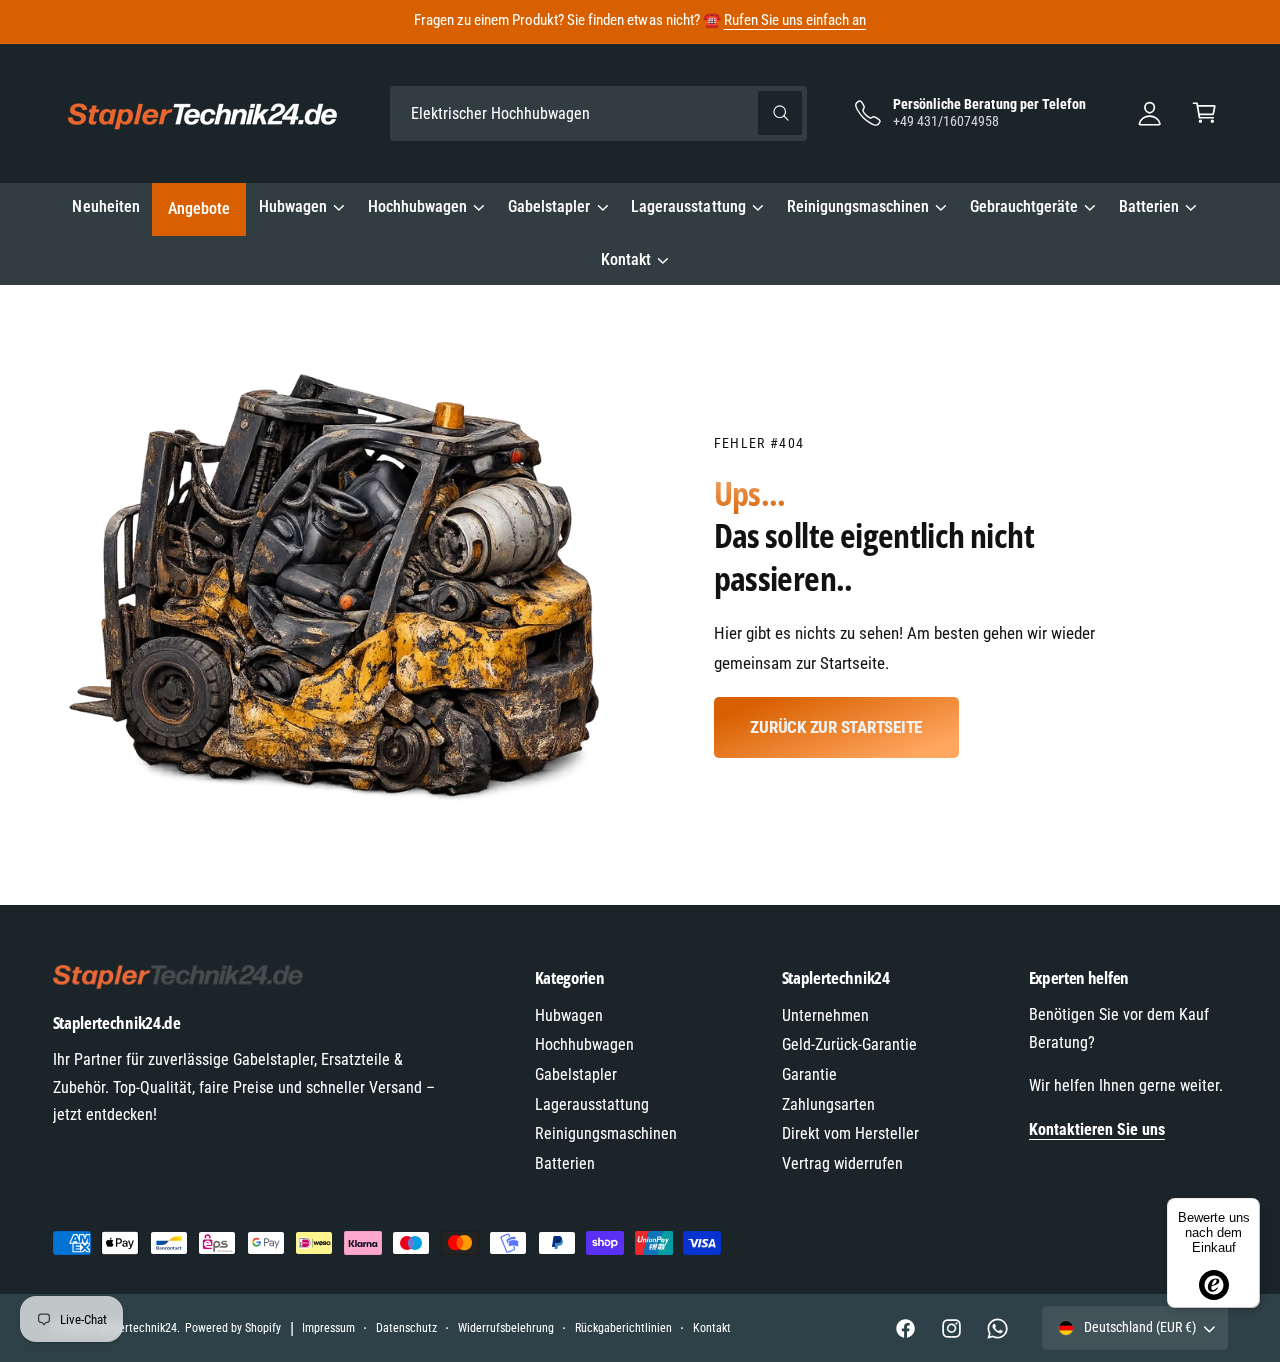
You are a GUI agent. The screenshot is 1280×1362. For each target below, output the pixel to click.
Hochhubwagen (417, 206)
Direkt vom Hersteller (850, 1133)
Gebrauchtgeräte (1024, 206)
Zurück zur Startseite (836, 727)
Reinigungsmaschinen (858, 206)
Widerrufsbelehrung (506, 1328)
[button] (1204, 113)
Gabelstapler (549, 206)
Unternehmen (825, 1015)
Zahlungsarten (828, 1104)
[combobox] (598, 113)
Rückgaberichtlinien (623, 1328)
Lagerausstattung (688, 206)
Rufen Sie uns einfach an (795, 20)
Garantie (809, 1074)
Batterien (1149, 206)
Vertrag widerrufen (842, 1163)
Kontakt (626, 259)
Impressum (328, 1328)
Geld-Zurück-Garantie (849, 1044)
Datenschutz (406, 1328)
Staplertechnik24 (135, 1328)
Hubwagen (293, 206)
